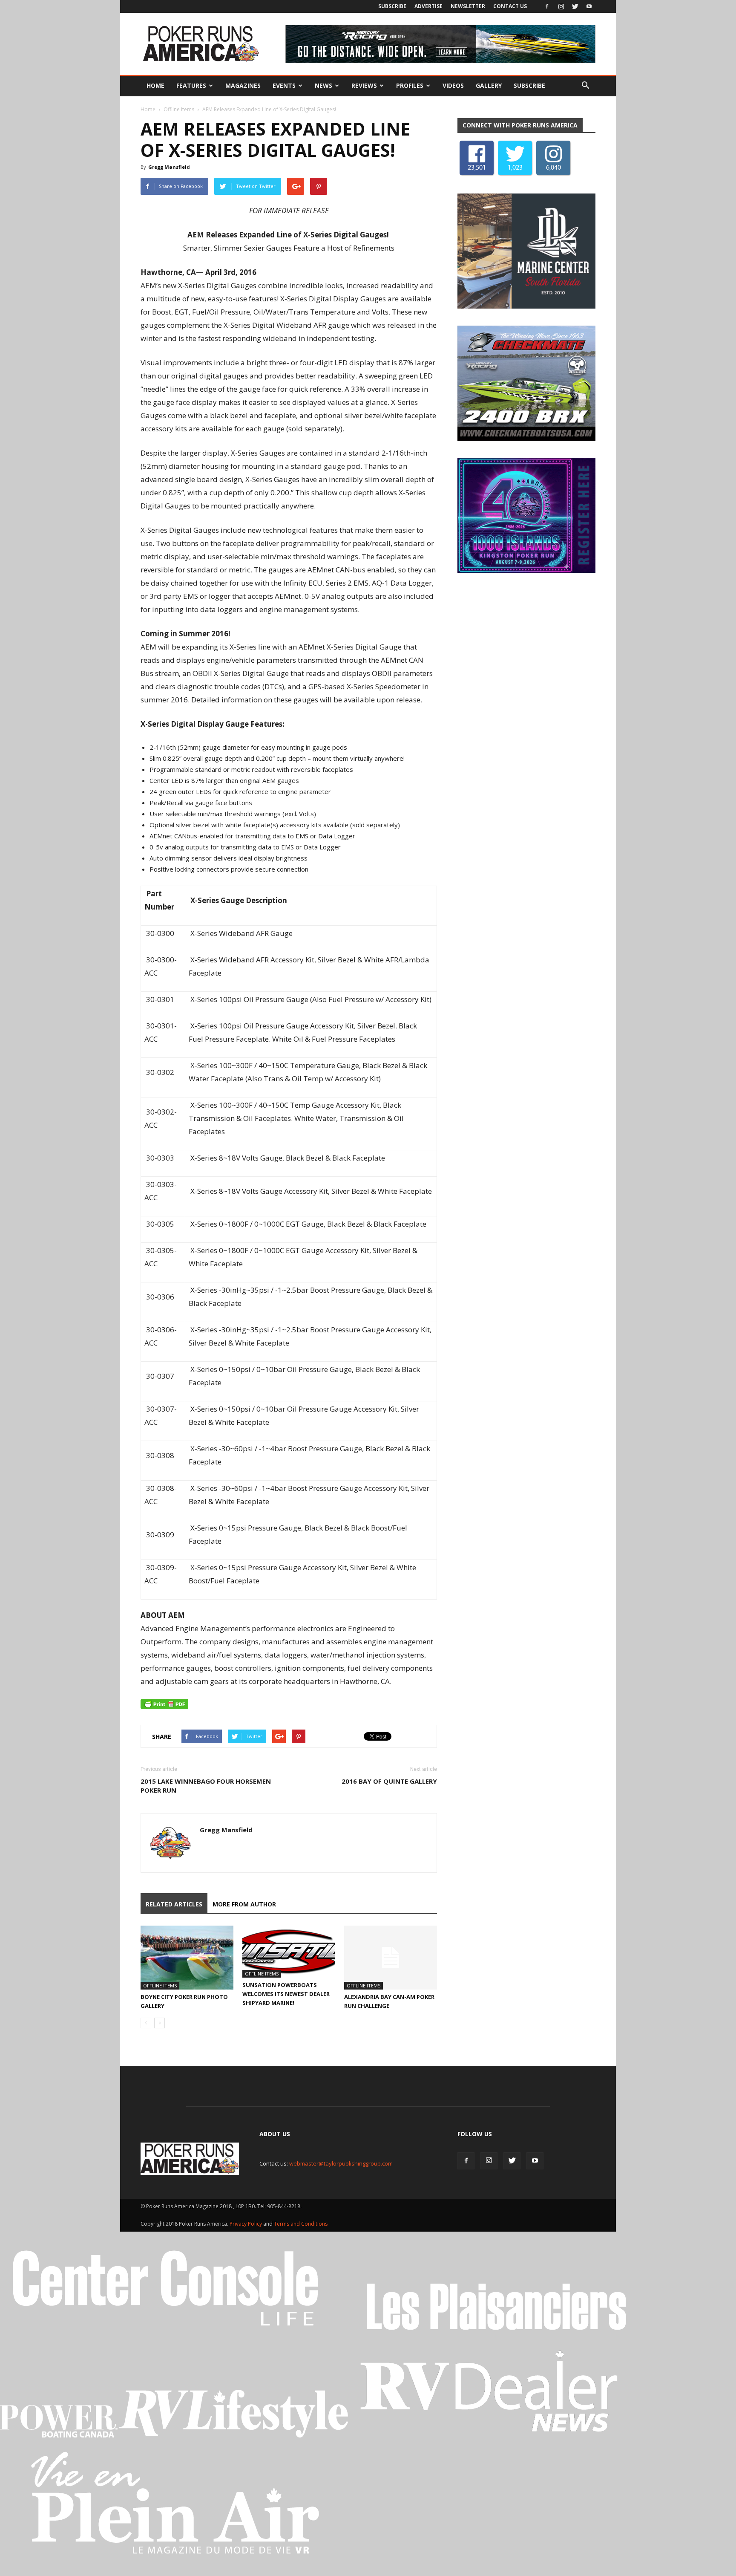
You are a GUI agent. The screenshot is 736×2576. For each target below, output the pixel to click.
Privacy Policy (246, 2224)
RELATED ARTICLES (174, 1904)
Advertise (428, 6)
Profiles (410, 85)
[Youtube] (589, 6)
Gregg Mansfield (169, 167)
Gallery (489, 85)
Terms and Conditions (301, 2224)
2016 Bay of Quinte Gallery (389, 1781)
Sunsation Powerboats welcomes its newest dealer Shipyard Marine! (286, 1994)
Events (284, 85)
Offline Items (179, 109)
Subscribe (392, 6)
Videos (453, 85)
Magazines (243, 85)
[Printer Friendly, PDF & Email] (164, 1704)
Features (191, 85)
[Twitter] (575, 6)
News (323, 85)
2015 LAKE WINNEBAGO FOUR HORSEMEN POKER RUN (206, 1786)
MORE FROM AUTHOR (244, 1904)
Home (155, 85)
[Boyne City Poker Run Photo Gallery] (187, 1958)
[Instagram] (561, 6)
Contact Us (510, 6)
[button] (585, 86)
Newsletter (468, 6)
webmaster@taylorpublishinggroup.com (341, 2163)
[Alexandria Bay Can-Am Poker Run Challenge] (391, 1958)
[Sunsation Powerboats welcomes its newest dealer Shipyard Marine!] (289, 1952)
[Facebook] (547, 6)
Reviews (364, 85)
